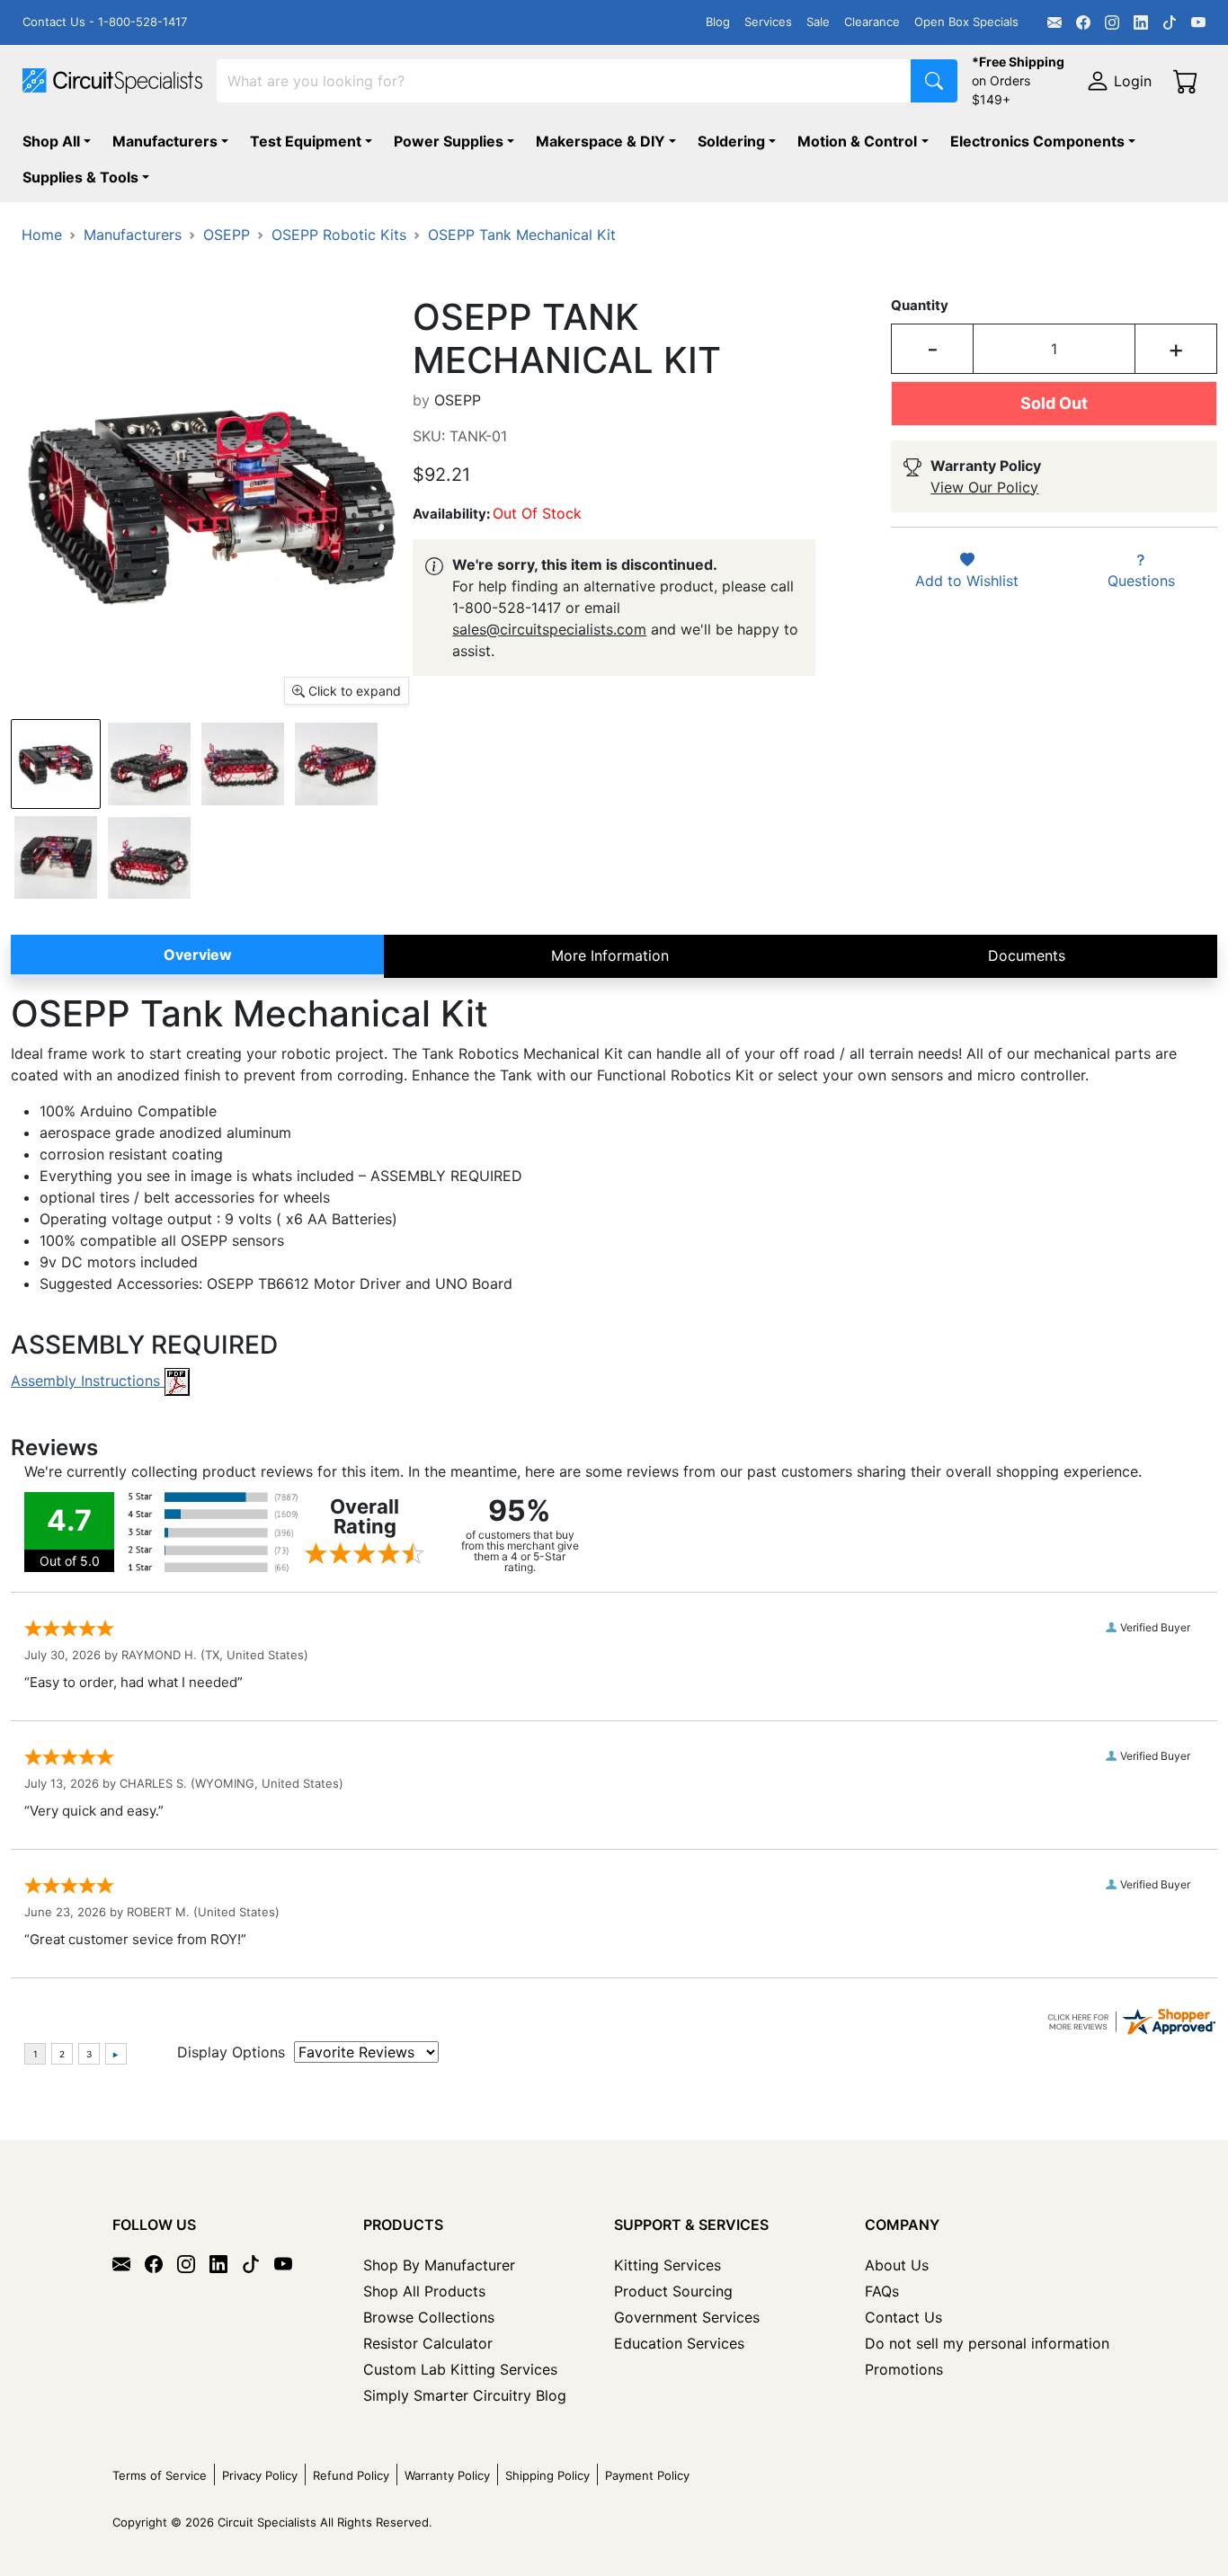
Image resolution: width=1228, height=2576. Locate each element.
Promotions (904, 2369)
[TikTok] (1170, 22)
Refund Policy (351, 2475)
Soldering (731, 141)
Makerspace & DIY (601, 141)
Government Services (687, 2317)
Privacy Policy (260, 2475)
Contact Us (903, 2317)
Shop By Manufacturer (439, 2265)
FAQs (882, 2291)
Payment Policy (647, 2475)
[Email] (1054, 22)
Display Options (231, 2052)
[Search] (934, 81)
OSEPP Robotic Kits (339, 235)
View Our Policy (984, 487)
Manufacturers (165, 141)
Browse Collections (429, 2317)
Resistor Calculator (428, 2343)
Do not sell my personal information (987, 2343)
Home (42, 235)
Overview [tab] (198, 955)
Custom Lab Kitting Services (460, 2369)
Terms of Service (160, 2475)
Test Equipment (306, 141)
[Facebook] (1083, 22)
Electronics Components (1037, 141)
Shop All (51, 141)
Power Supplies (449, 141)
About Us (897, 2265)
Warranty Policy (447, 2475)
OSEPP (227, 235)
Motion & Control (857, 141)
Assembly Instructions (88, 1381)
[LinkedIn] (1141, 22)
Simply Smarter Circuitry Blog (465, 2395)
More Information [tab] (610, 955)
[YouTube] (1198, 22)
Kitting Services (667, 2265)
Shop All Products (424, 2291)
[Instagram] (1112, 22)
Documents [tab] (1027, 955)
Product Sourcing (673, 2291)
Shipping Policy (547, 2475)
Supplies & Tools (80, 177)
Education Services (679, 2343)
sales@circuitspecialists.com (549, 629)
